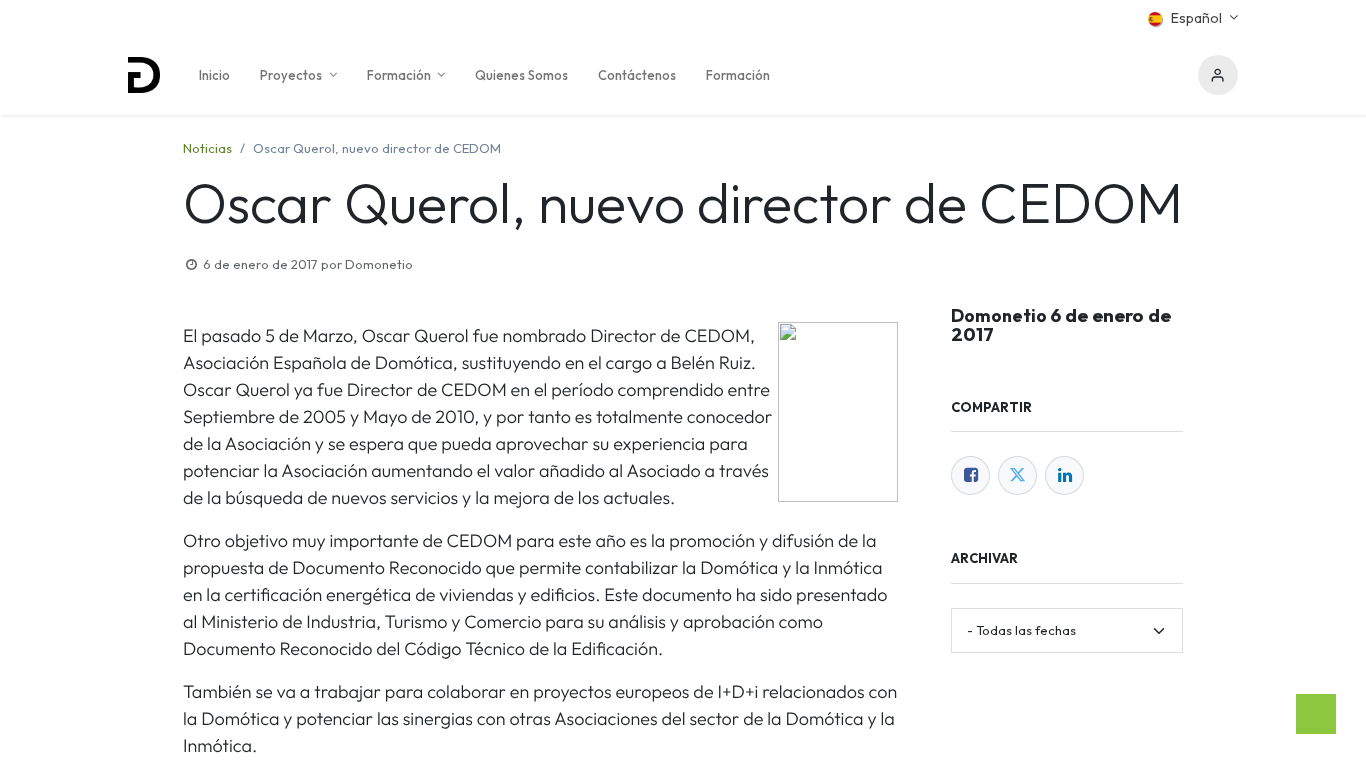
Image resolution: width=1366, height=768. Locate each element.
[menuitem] (214, 75)
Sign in (1218, 75)
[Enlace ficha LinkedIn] (1064, 475)
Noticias (207, 148)
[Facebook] (970, 475)
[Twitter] (1017, 475)
